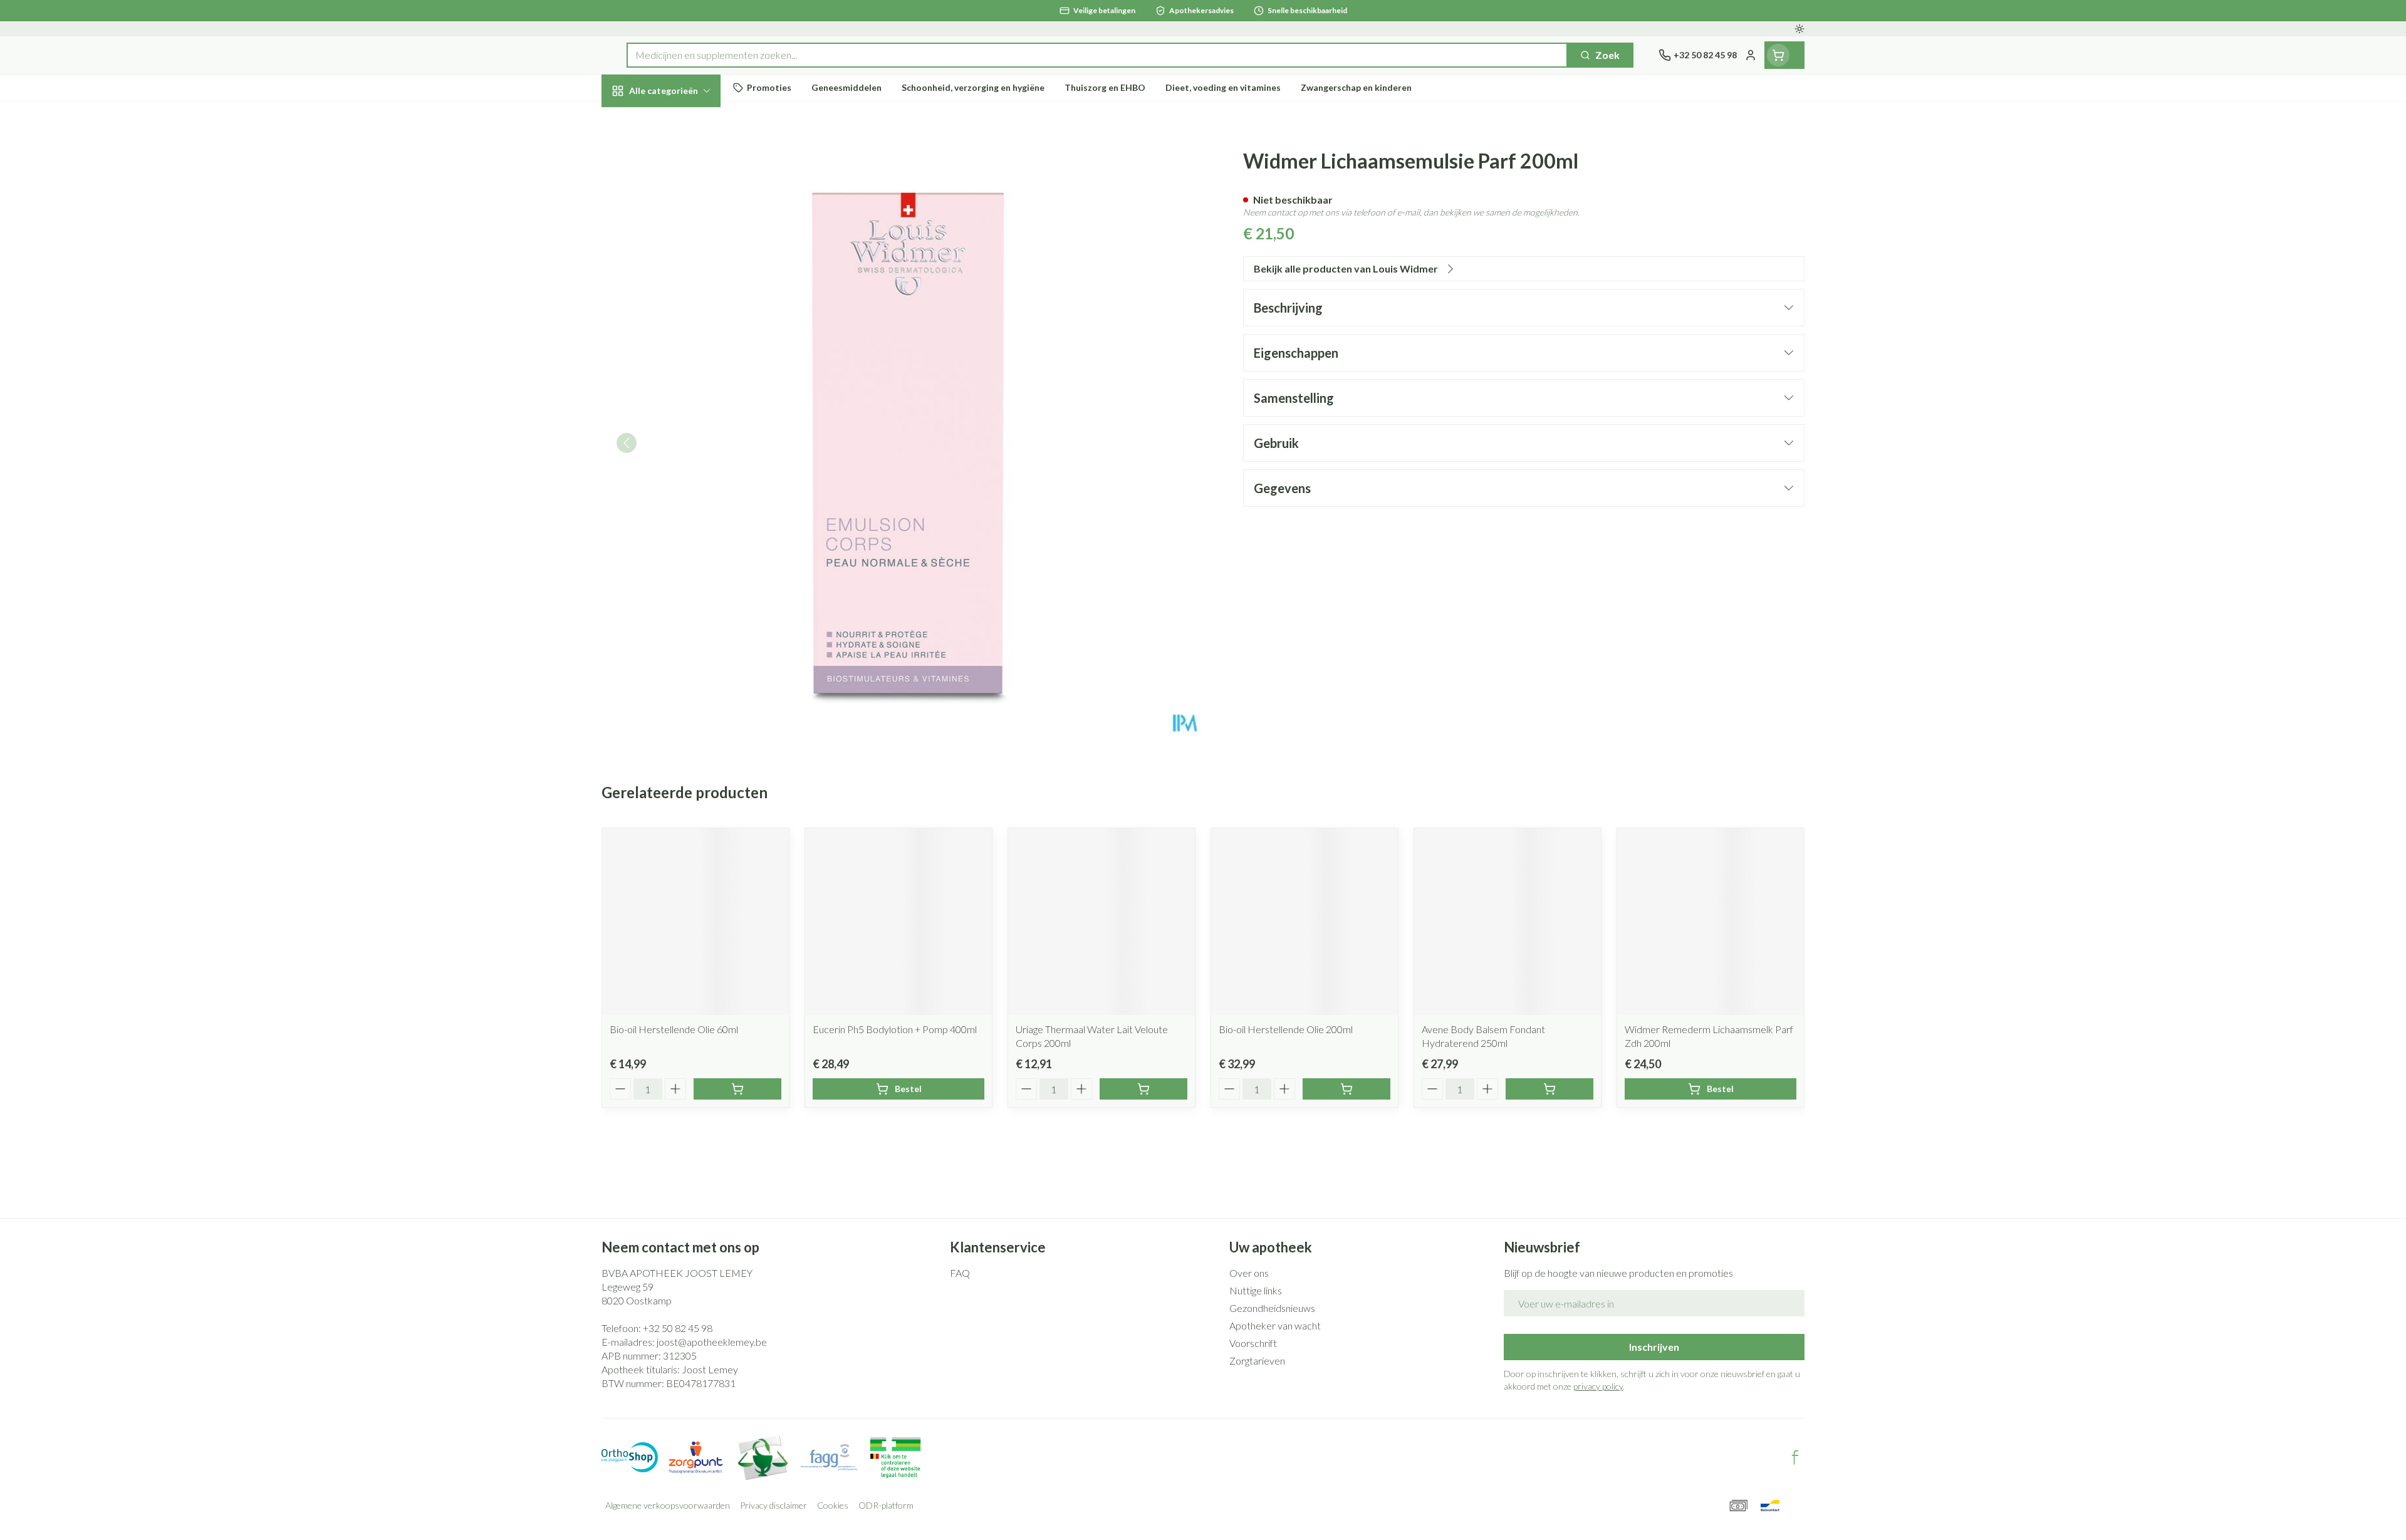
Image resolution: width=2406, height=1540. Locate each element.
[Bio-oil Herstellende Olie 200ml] (1305, 922)
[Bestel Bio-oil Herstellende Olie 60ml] (737, 1089)
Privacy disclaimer (773, 1505)
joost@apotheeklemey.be (712, 1342)
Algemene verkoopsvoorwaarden (668, 1505)
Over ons (1249, 1273)
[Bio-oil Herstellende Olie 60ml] (695, 922)
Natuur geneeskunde (682, 322)
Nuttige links (1256, 1290)
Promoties (636, 119)
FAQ (960, 1273)
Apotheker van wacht (1275, 1325)
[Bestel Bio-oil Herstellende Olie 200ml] (1346, 1089)
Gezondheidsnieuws (1272, 1308)
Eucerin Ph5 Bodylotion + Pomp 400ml (895, 1029)
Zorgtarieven (1257, 1361)
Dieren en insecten (682, 391)
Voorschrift (1253, 1343)
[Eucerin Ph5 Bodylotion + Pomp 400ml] (898, 922)
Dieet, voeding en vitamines (682, 203)
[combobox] (1097, 55)
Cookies (833, 1505)
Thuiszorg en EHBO (682, 357)
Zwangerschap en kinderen (682, 248)
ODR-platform (886, 1505)
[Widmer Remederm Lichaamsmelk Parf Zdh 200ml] (1711, 922)
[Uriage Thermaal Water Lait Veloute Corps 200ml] (1101, 922)
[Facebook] (1795, 1457)
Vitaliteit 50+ (682, 288)
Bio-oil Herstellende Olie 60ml (674, 1029)
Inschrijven (1654, 1347)
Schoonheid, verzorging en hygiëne (682, 158)
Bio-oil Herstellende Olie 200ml (1286, 1029)
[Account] (1751, 55)
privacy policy (1598, 1386)
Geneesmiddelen (682, 426)
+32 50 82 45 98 (678, 1328)
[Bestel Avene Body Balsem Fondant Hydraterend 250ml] (1549, 1089)
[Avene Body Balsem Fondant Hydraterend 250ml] (1508, 922)
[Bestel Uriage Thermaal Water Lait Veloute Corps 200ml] (1143, 1089)
